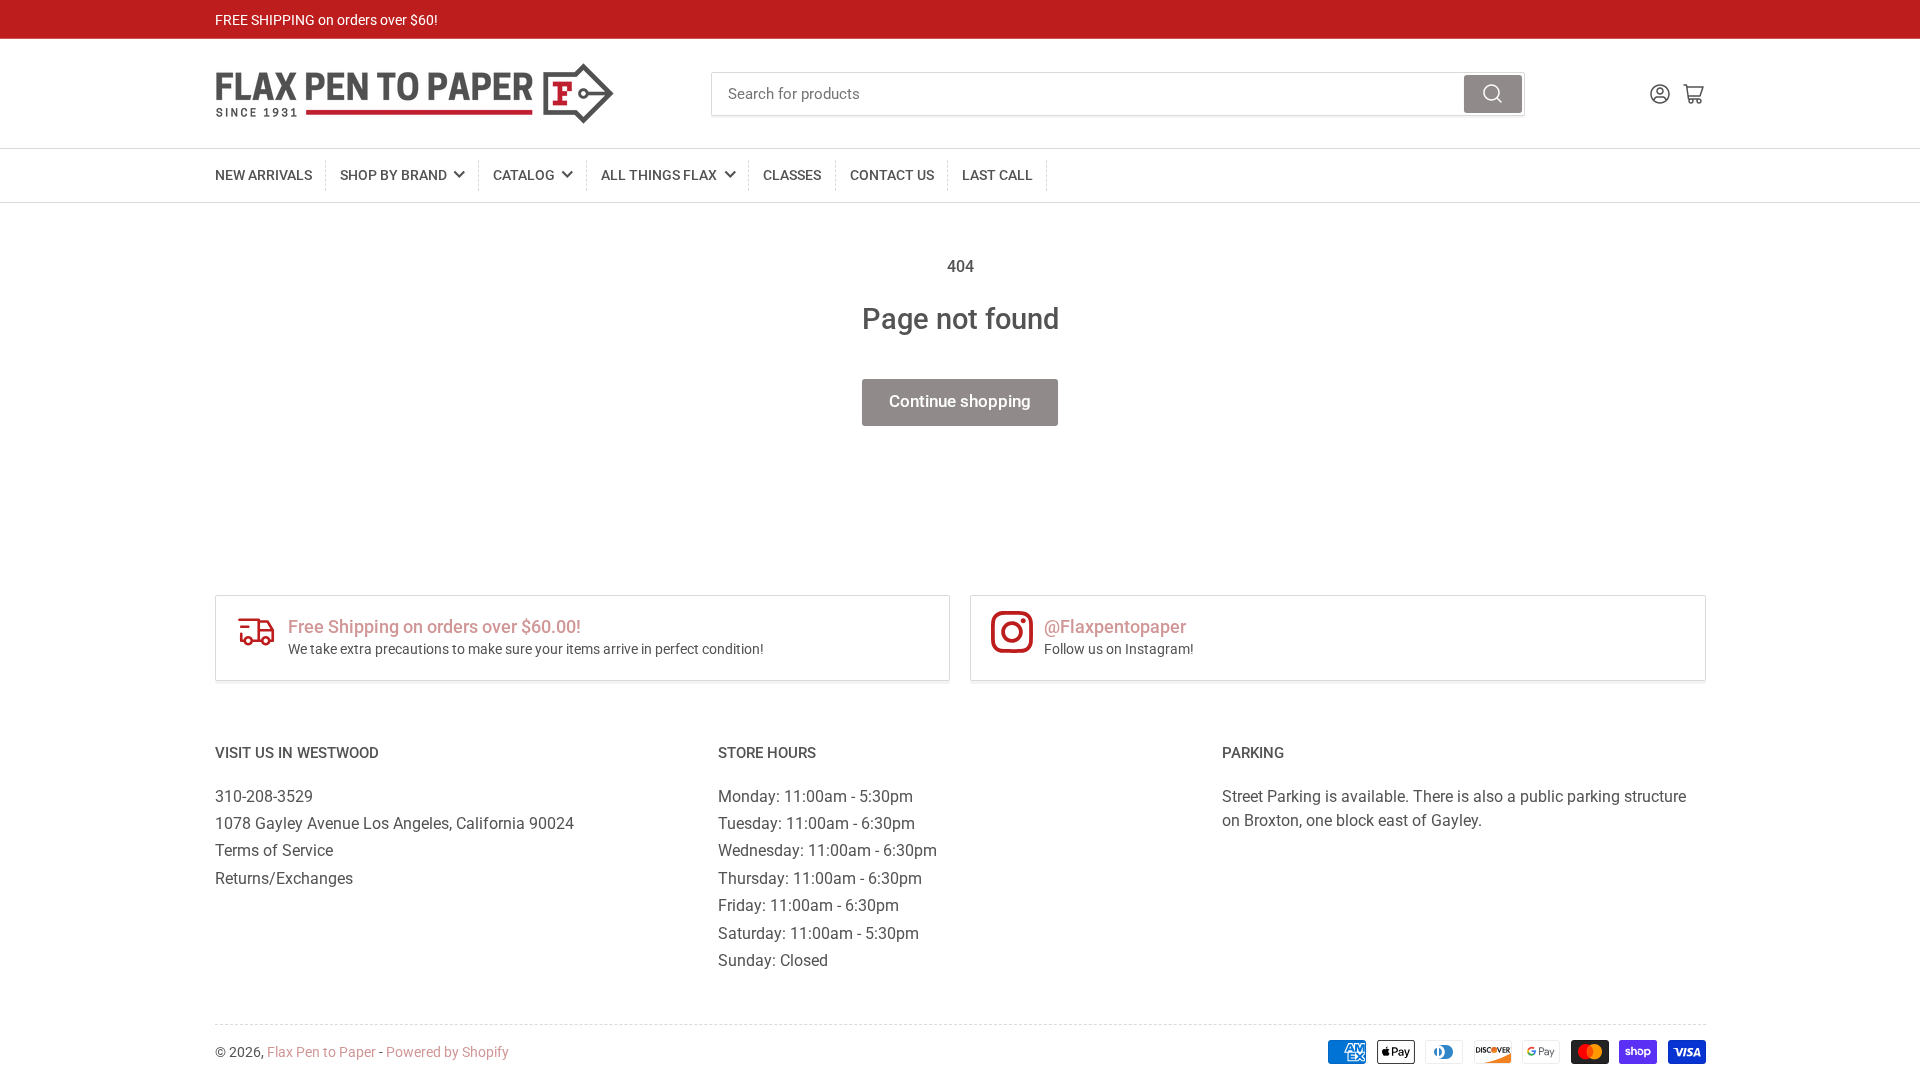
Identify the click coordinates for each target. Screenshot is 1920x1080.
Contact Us (892, 175)
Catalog (524, 175)
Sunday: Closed (773, 960)
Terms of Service (274, 850)
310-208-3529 (264, 796)
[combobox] (1118, 94)
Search (1493, 94)
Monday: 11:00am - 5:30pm (815, 796)
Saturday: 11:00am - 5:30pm (818, 933)
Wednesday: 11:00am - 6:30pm (827, 850)
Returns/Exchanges (284, 878)
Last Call (997, 175)
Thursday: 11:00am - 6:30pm (820, 878)
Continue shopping (960, 401)
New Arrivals (263, 175)
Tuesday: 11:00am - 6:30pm (816, 823)
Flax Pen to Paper (321, 1052)
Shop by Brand (393, 175)
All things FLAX (659, 175)
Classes (792, 175)
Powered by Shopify (447, 1052)
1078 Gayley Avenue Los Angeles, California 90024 (394, 823)
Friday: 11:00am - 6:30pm (808, 905)
